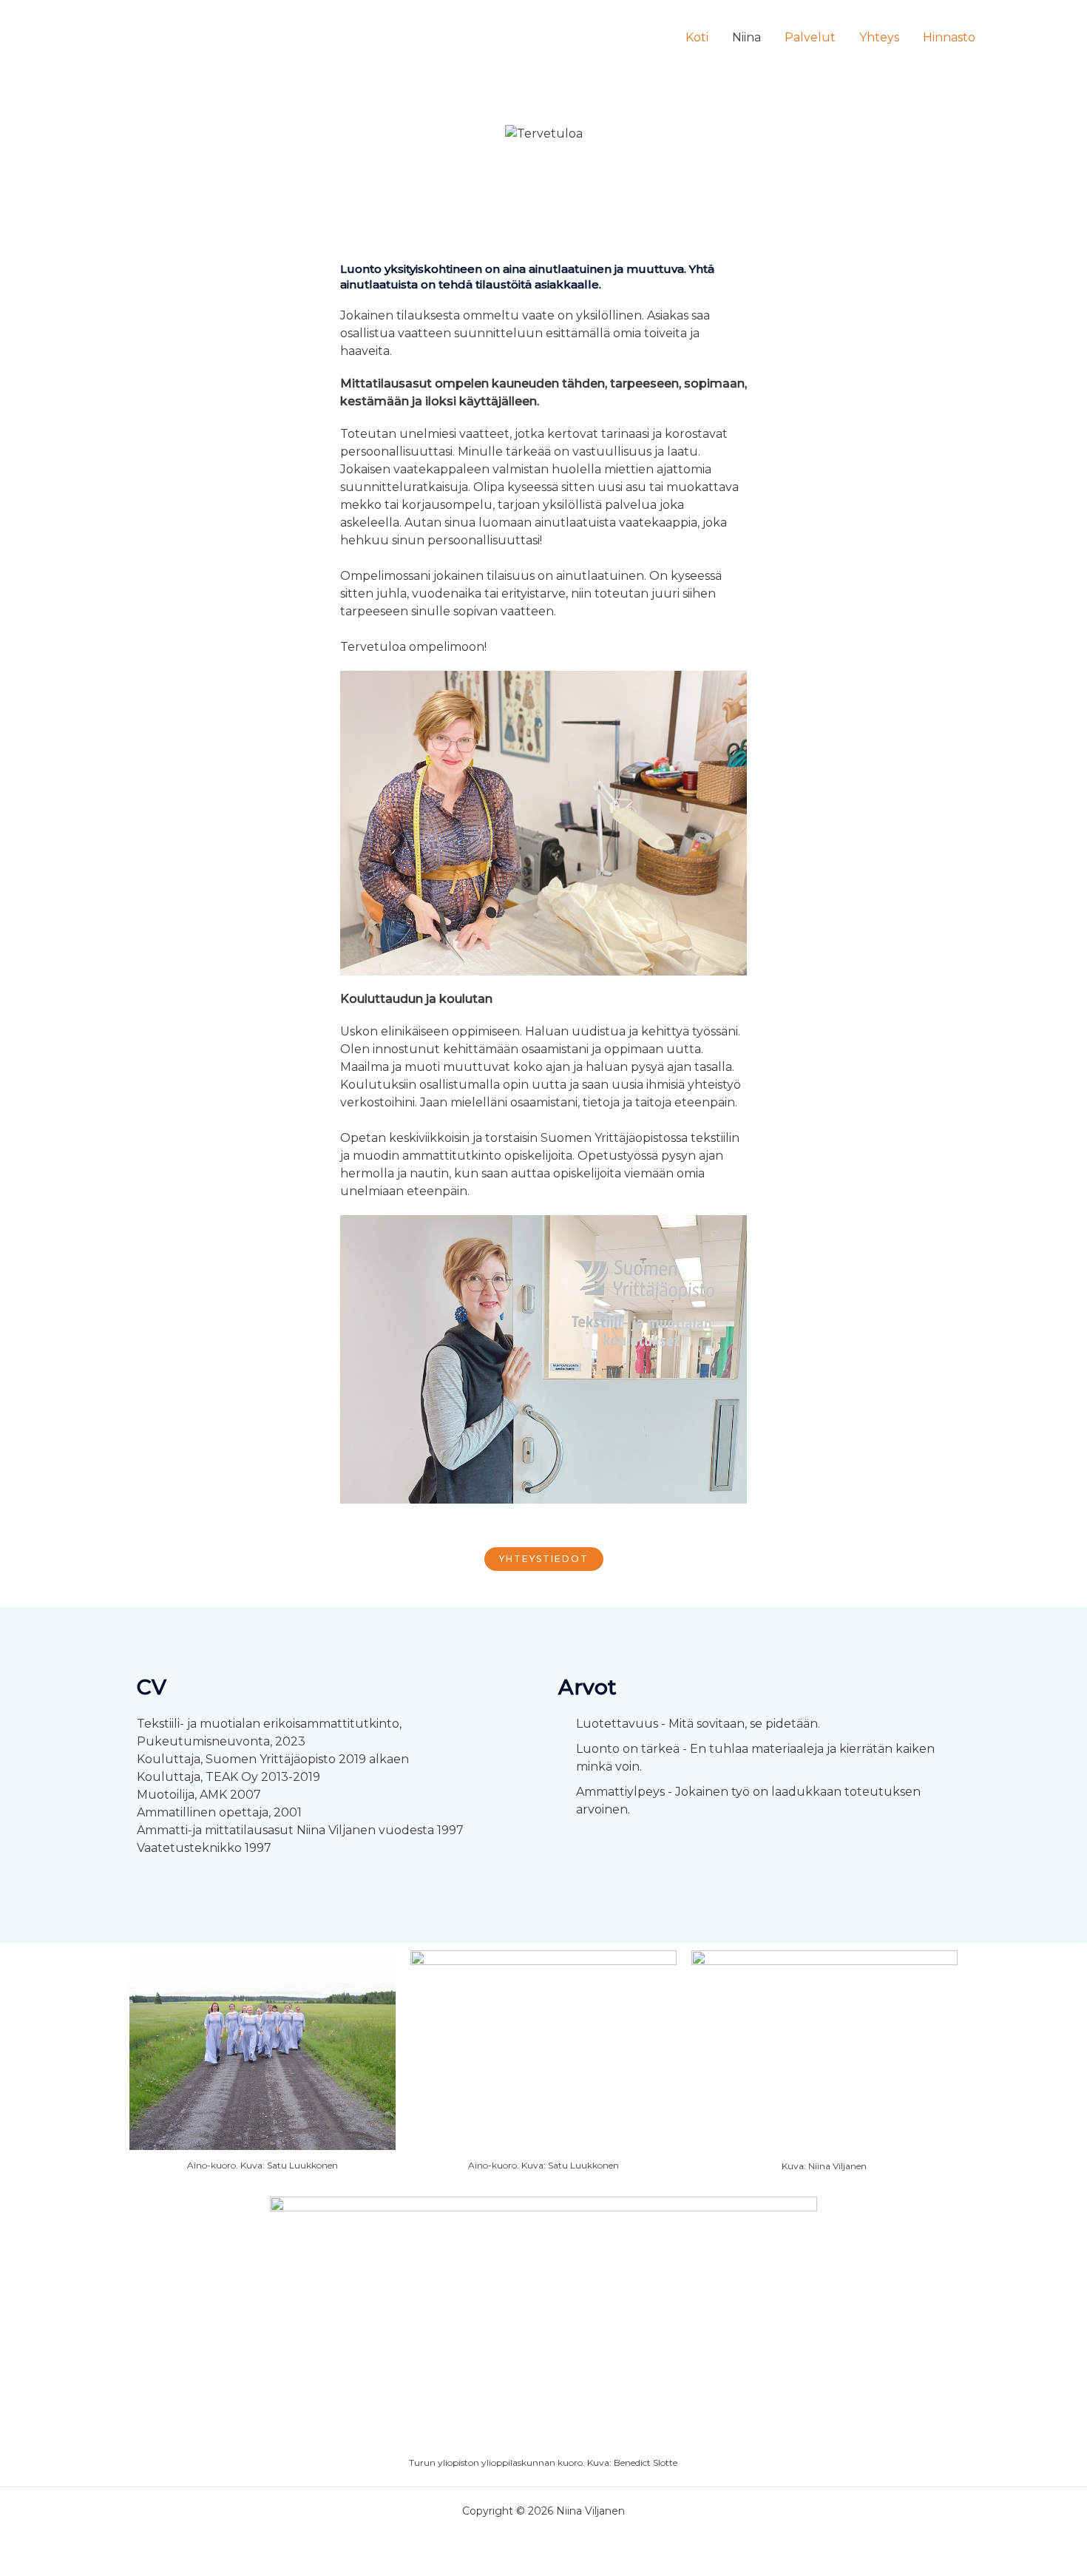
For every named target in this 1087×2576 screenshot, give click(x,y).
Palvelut (810, 37)
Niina (746, 37)
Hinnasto (949, 37)
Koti (697, 37)
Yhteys (879, 37)
